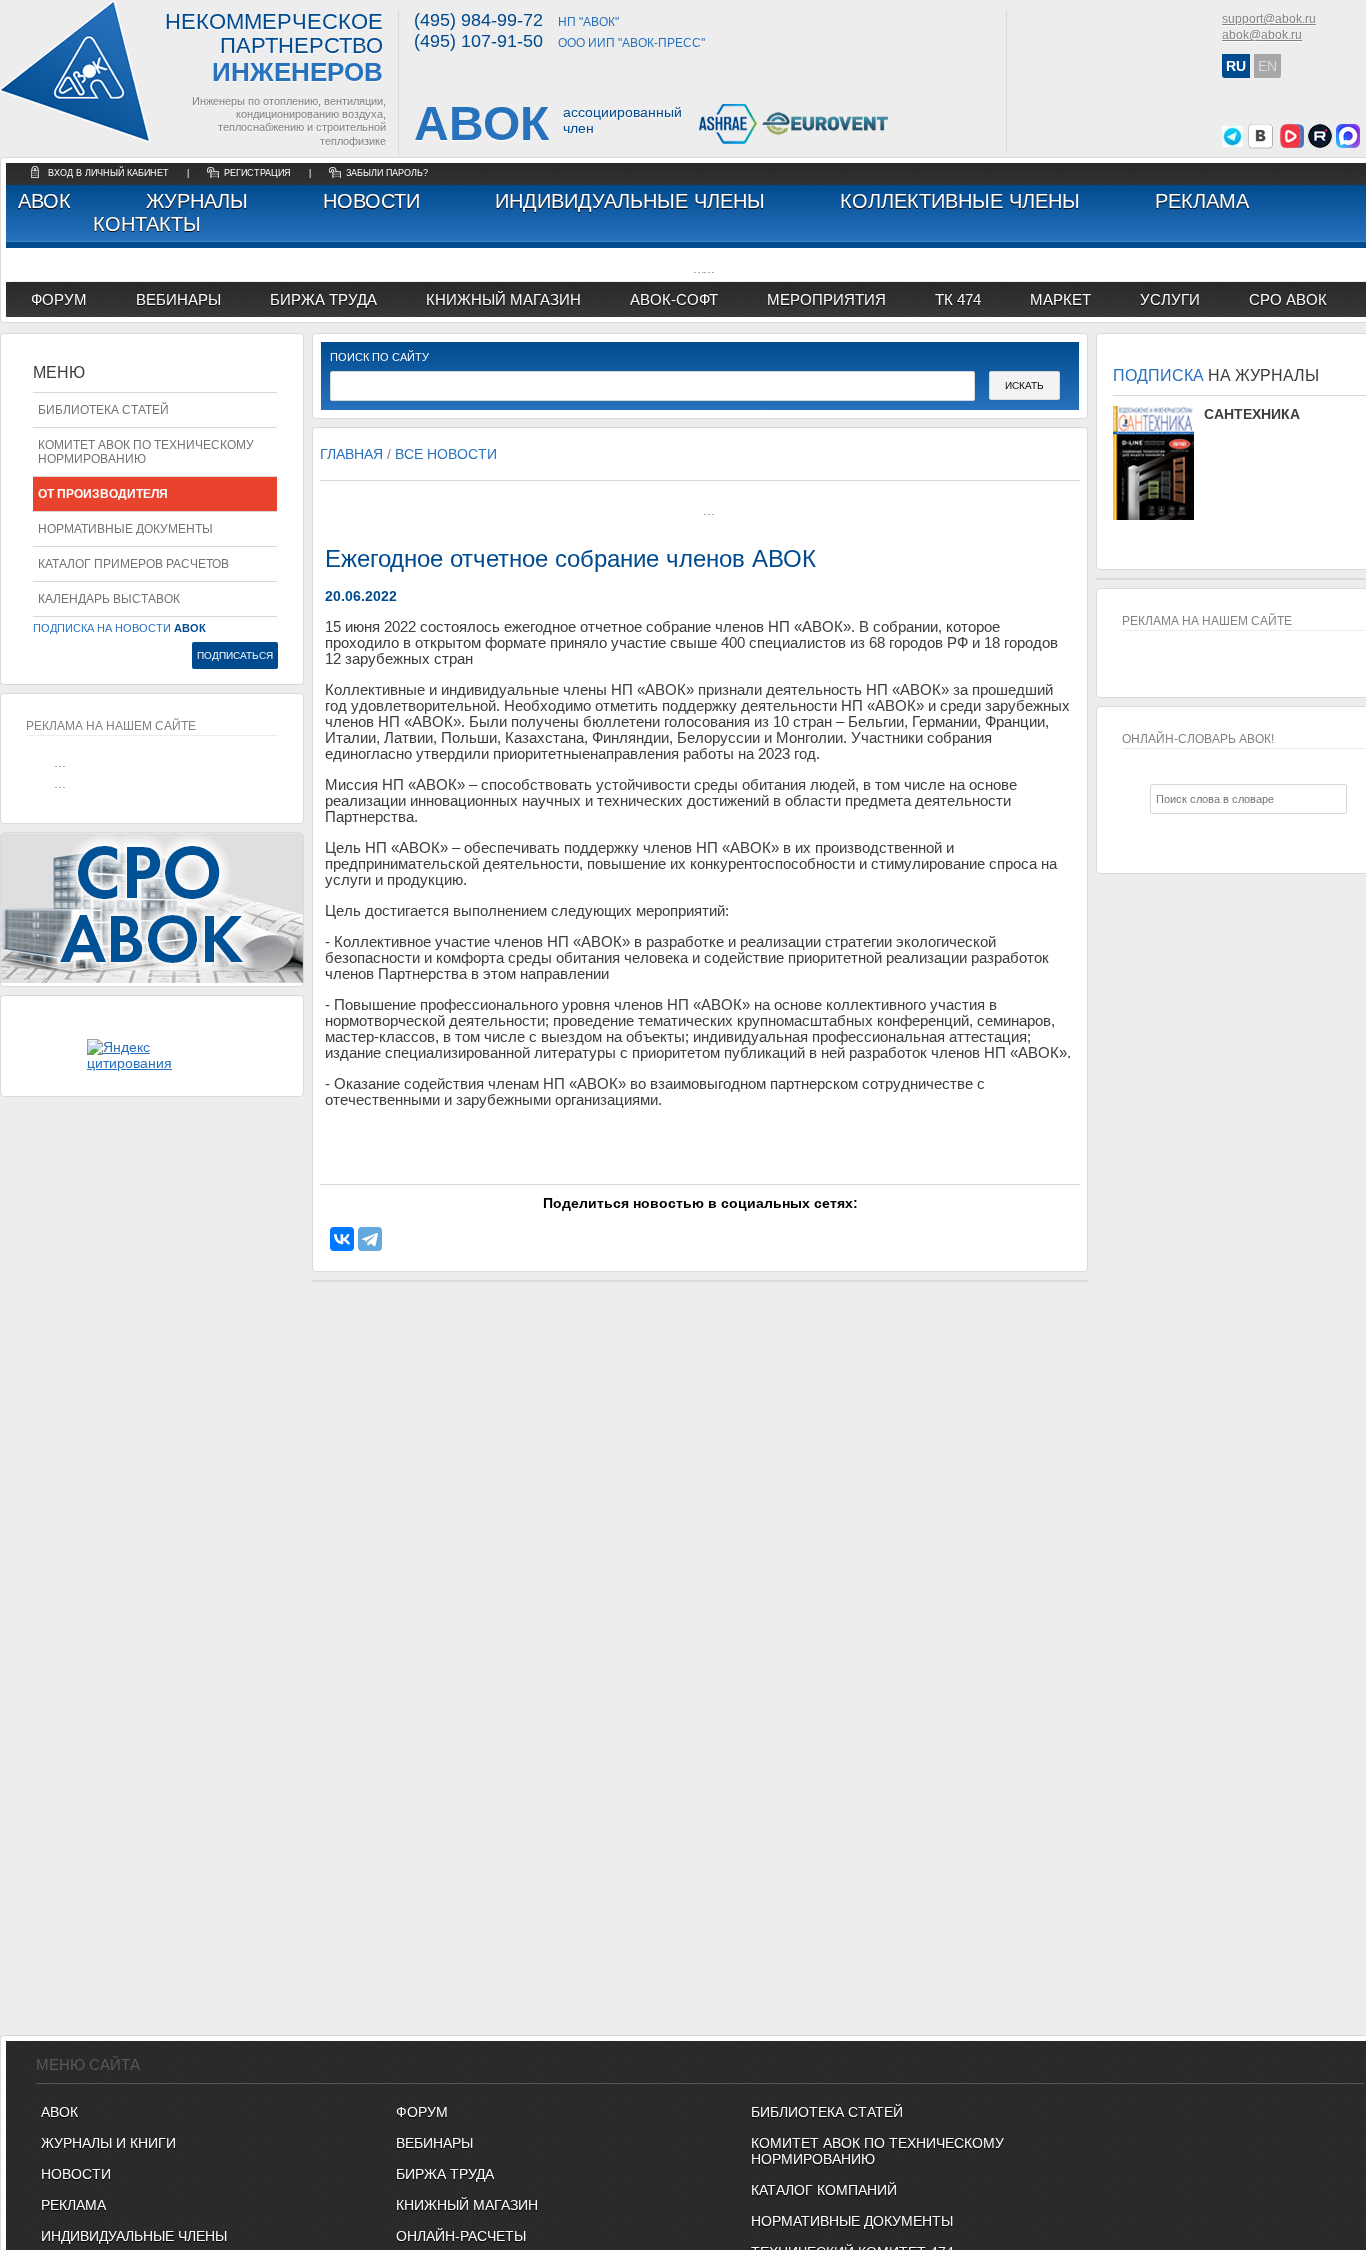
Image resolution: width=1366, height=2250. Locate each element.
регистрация (257, 173)
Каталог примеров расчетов (133, 564)
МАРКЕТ (1060, 299)
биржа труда (323, 299)
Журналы (197, 201)
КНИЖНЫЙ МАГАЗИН (467, 2205)
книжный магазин (503, 299)
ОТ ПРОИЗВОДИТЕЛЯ (103, 494)
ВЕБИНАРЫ (434, 2143)
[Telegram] (370, 1239)
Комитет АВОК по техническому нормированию (146, 452)
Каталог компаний (824, 2190)
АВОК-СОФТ (674, 299)
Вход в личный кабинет (110, 173)
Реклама (1202, 201)
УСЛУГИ (1170, 299)
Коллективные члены (960, 201)
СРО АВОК (1288, 299)
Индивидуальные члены (630, 201)
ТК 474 (958, 299)
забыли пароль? (387, 173)
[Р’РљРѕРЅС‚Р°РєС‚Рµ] (342, 1239)
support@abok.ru (1269, 19)
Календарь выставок (109, 599)
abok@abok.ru (1262, 35)
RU (1236, 66)
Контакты (147, 224)
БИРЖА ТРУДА (445, 2174)
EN (1267, 66)
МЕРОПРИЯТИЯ (826, 299)
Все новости (446, 454)
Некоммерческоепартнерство (274, 48)
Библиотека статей (103, 410)
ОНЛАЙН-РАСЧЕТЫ (461, 2236)
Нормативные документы (125, 529)
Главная (351, 454)
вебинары (178, 299)
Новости (371, 201)
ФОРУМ (59, 299)
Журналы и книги (108, 2143)
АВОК (44, 201)
